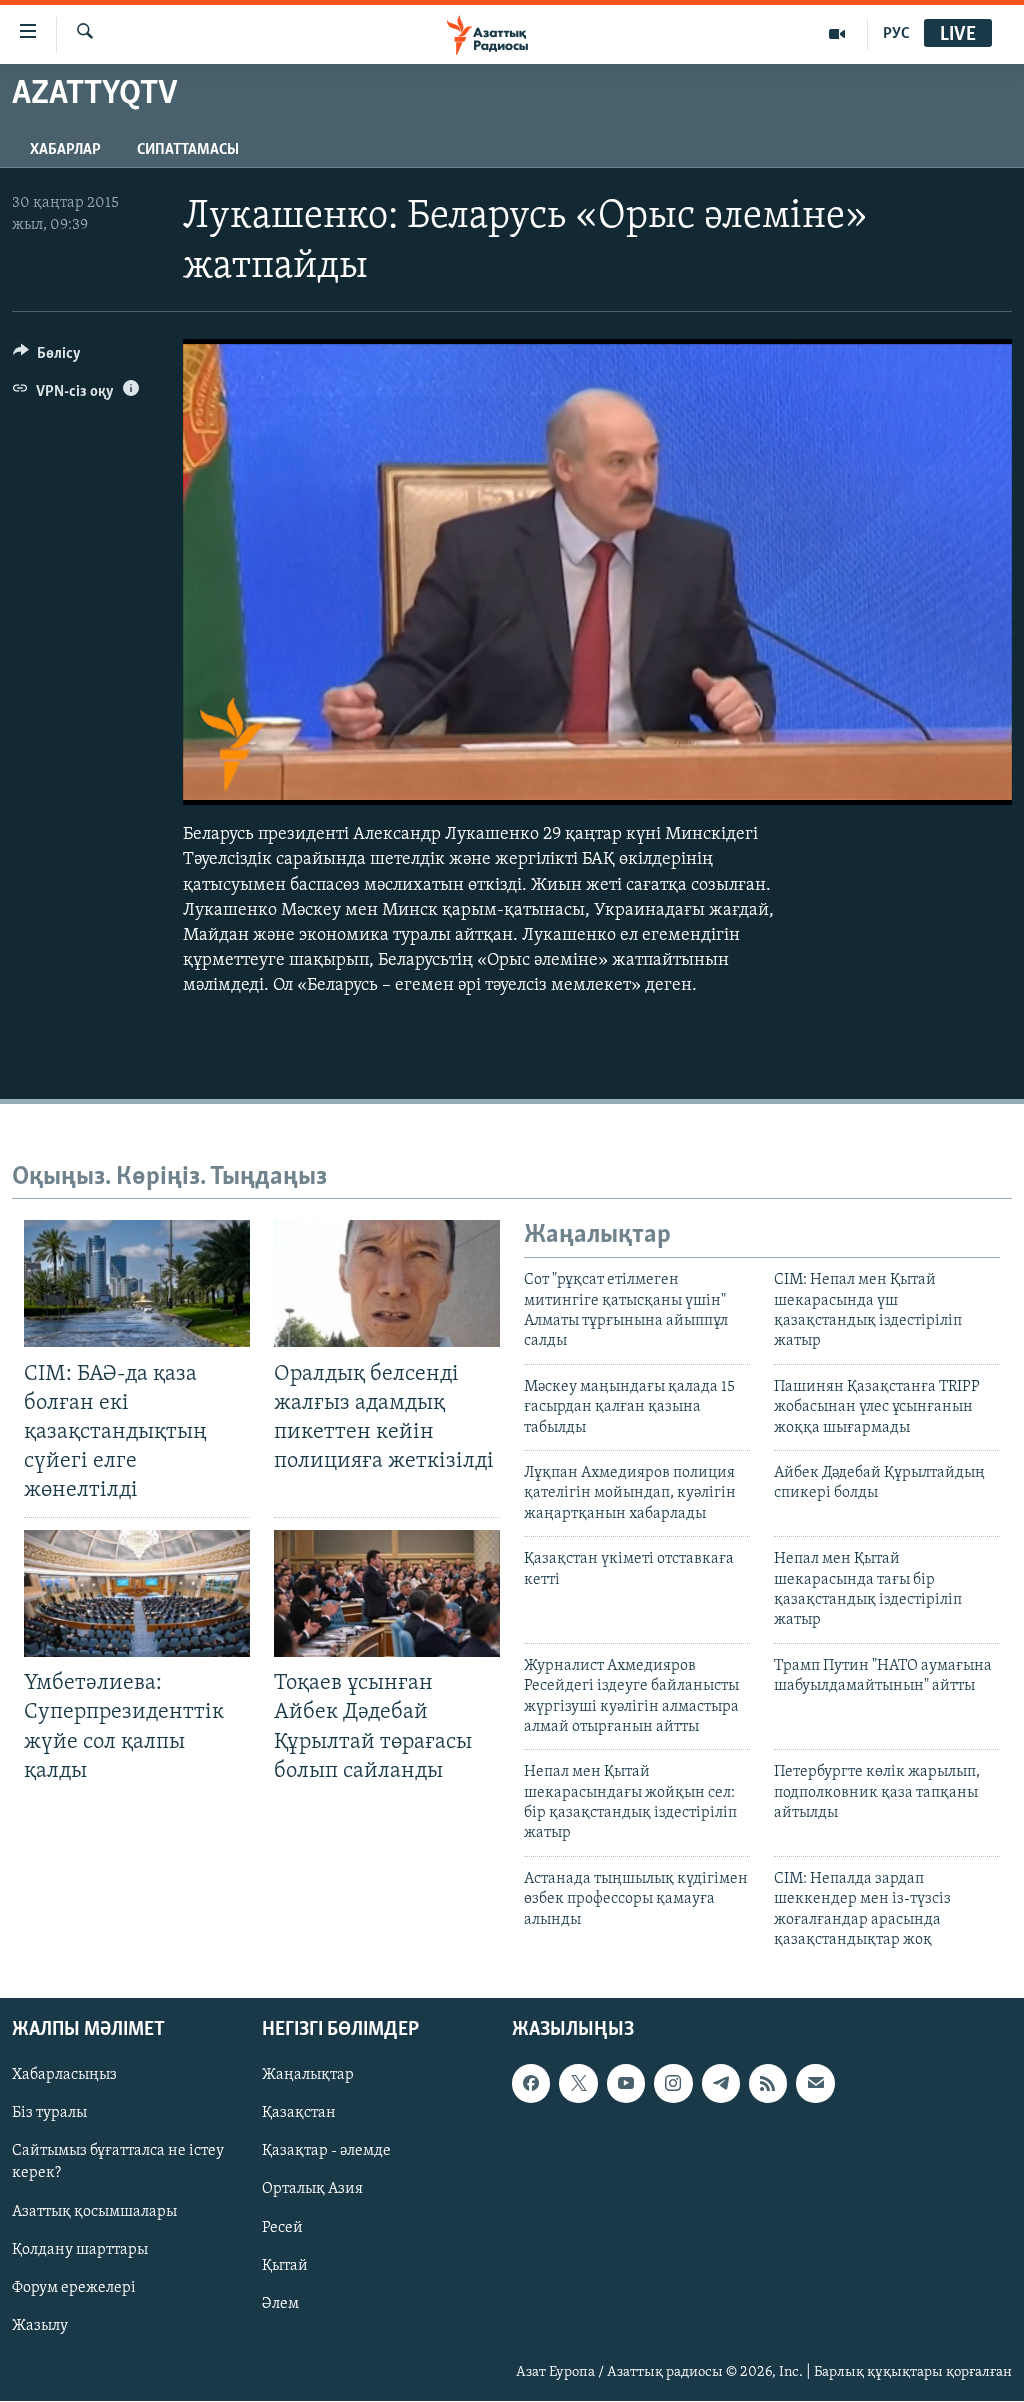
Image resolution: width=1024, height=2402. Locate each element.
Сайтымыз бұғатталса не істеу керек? (118, 2163)
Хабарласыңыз (64, 2076)
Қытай (285, 2266)
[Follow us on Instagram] (673, 2084)
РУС (896, 34)
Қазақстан (299, 2114)
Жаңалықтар (308, 2076)
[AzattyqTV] (837, 34)
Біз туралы (49, 2114)
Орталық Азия (312, 2190)
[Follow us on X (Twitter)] (578, 2084)
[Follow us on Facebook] (531, 2084)
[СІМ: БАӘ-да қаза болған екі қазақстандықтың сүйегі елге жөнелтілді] (137, 1283)
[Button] (47, 358)
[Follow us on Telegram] (721, 2084)
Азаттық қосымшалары (94, 2212)
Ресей (282, 2228)
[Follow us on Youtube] (626, 2084)
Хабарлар (65, 150)
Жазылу (40, 2326)
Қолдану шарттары (80, 2250)
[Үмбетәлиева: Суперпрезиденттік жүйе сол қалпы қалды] (137, 1593)
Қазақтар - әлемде (326, 2152)
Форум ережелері (74, 2288)
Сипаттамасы (188, 150)
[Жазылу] (815, 2084)
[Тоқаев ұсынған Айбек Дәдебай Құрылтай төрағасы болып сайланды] (387, 1593)
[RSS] (768, 2084)
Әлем (280, 2304)
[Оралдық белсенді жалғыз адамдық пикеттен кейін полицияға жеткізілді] (387, 1283)
